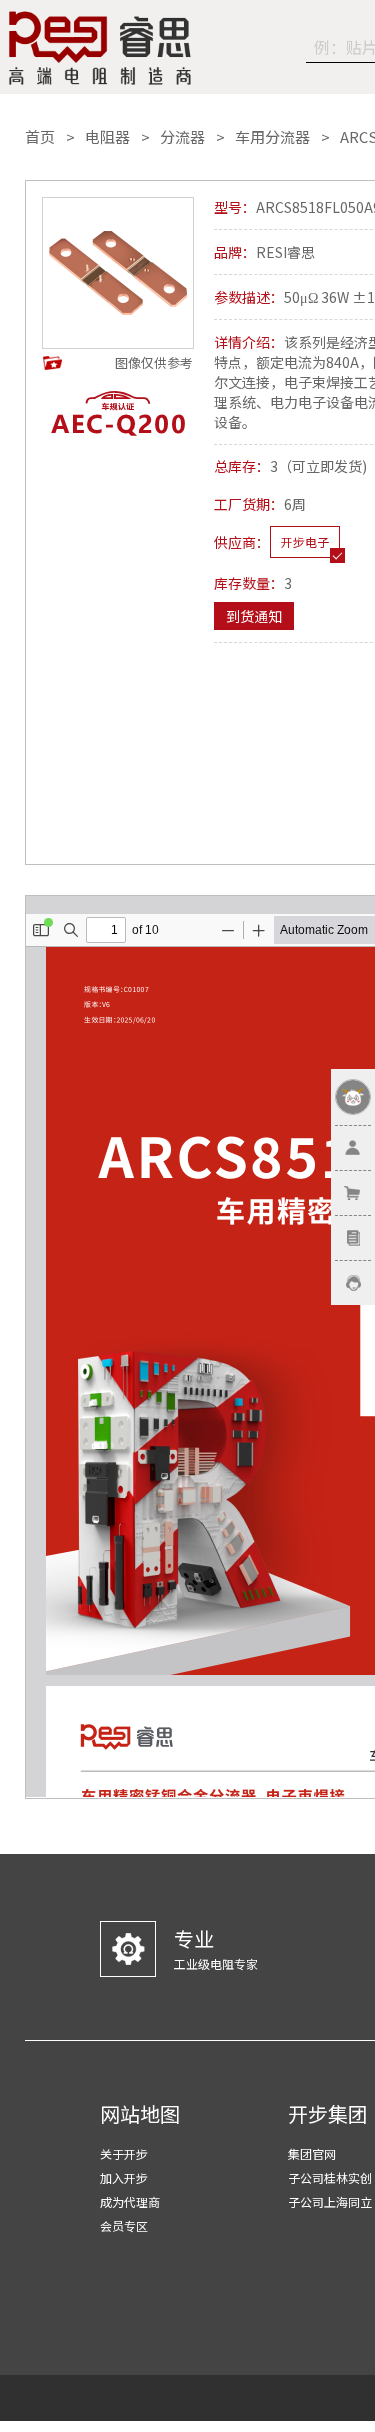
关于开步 (124, 2153)
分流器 (182, 137)
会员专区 (124, 2225)
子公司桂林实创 (330, 2177)
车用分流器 (272, 137)
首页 (40, 137)
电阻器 (107, 137)
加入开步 (124, 2177)
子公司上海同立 (330, 2201)
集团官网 (312, 2153)
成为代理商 (130, 2201)
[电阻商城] (100, 48)
